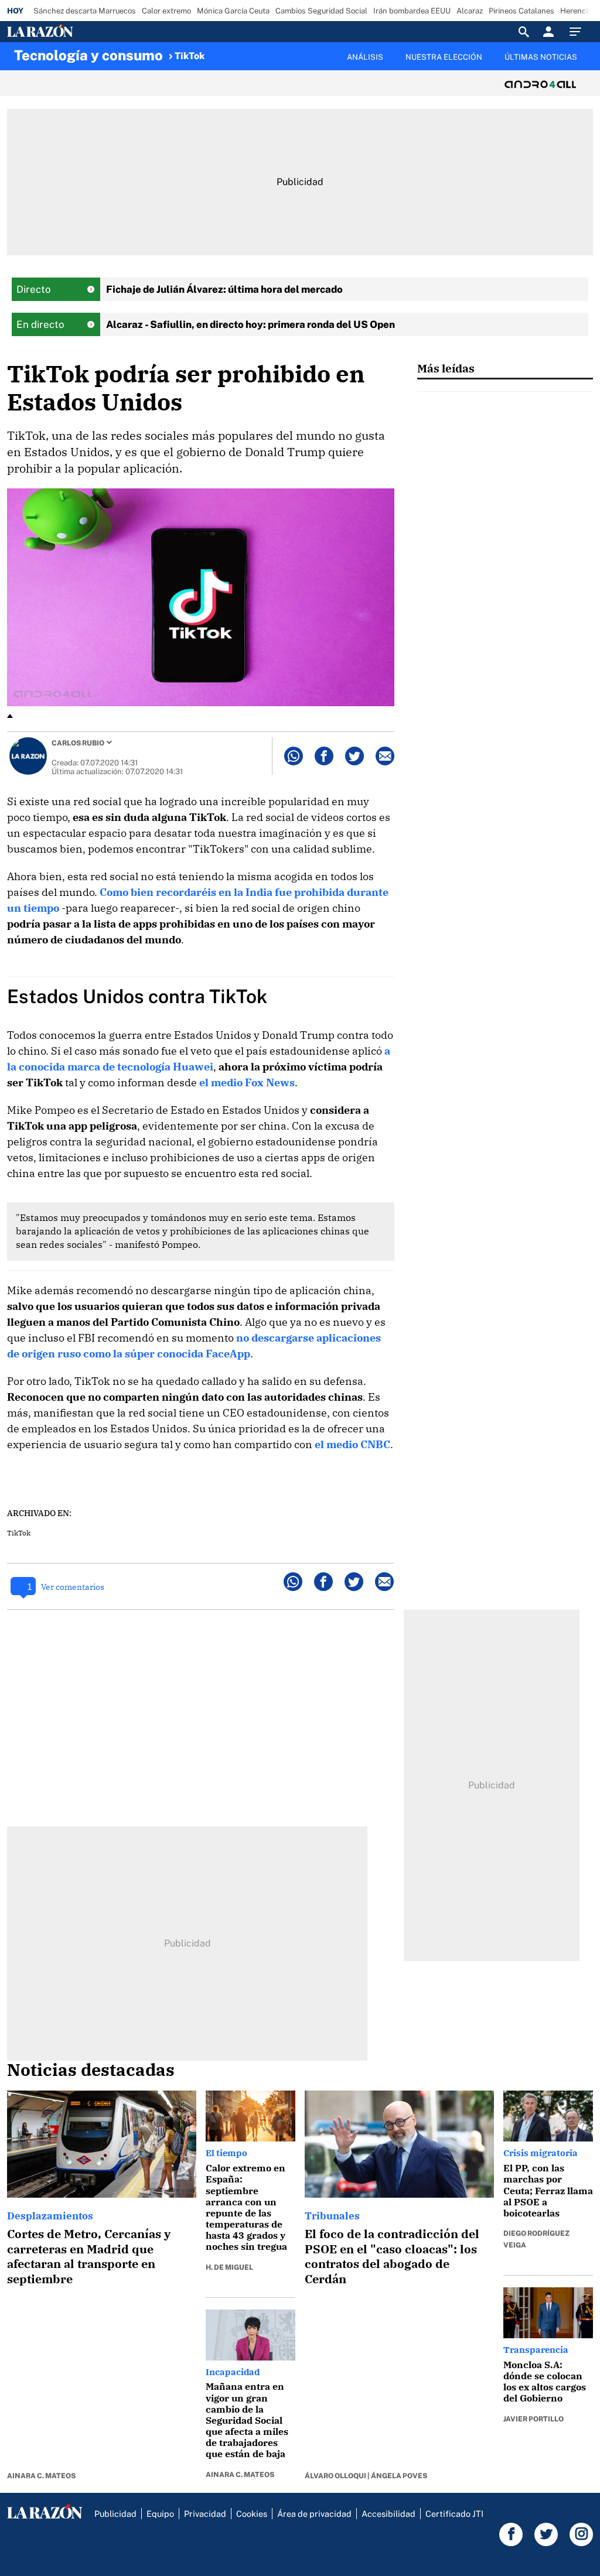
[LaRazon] (80, 32)
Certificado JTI (454, 2514)
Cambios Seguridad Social (321, 11)
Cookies (252, 2514)
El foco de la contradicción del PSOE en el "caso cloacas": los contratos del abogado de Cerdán (392, 2256)
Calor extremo (166, 11)
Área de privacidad (314, 2514)
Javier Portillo (533, 2419)
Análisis (365, 57)
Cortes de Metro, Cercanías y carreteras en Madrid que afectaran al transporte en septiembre (89, 2256)
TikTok (190, 56)
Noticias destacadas (91, 2069)
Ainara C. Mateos (41, 2476)
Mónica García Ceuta (233, 11)
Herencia (576, 11)
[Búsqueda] (524, 32)
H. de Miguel (229, 2267)
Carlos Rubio (78, 743)
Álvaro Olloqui (335, 2476)
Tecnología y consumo (88, 55)
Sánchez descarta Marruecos (85, 11)
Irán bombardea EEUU (412, 11)
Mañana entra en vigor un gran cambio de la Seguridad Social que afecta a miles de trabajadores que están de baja (247, 2420)
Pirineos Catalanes (521, 11)
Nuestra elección (444, 57)
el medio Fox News (247, 1082)
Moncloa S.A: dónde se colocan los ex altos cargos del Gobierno (545, 2382)
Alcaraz (470, 11)
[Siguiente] (587, 64)
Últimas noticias (541, 57)
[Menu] (578, 32)
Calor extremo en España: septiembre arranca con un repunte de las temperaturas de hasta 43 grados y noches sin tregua (246, 2207)
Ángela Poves (399, 2476)
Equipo (160, 2514)
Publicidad (115, 2514)
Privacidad (205, 2514)
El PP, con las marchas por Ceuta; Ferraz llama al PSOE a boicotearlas (548, 2190)
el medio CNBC (352, 1444)
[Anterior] (232, 51)
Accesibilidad (388, 2514)
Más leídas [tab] (446, 368)
